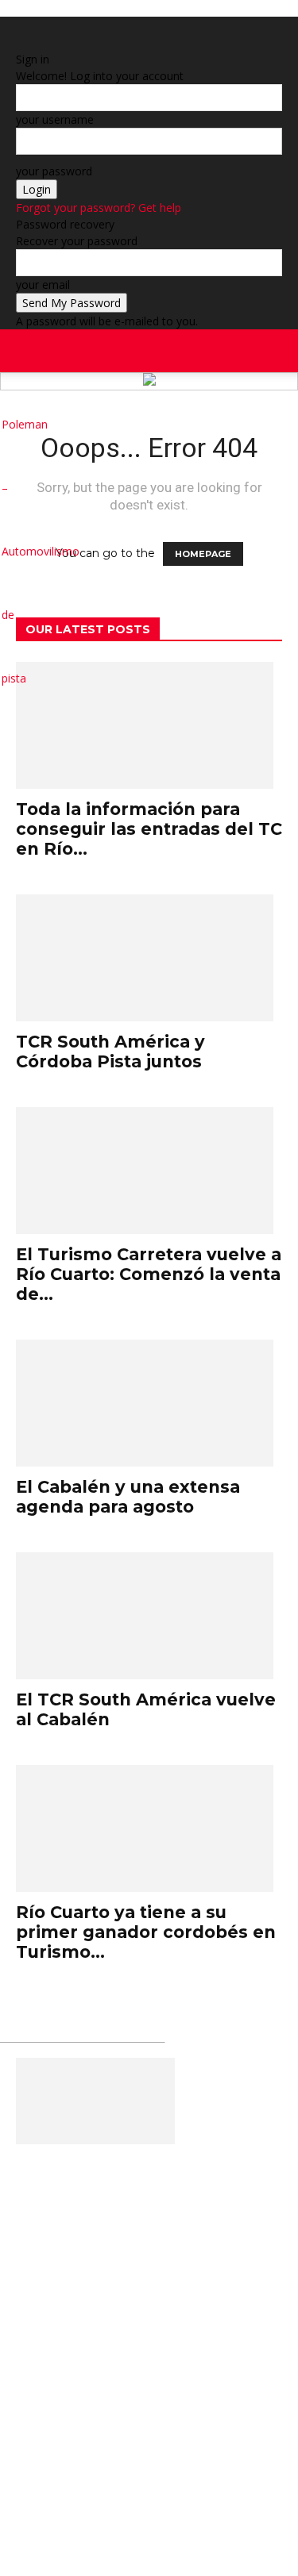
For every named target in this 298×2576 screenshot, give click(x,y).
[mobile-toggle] (27, 351)
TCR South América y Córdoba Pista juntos (110, 1052)
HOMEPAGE (203, 554)
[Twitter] (265, 425)
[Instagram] (237, 425)
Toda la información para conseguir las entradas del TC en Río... (149, 829)
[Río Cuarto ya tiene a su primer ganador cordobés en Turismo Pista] (149, 1828)
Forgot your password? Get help (99, 208)
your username (55, 119)
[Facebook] (235, 361)
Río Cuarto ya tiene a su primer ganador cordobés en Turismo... (146, 1932)
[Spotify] (251, 425)
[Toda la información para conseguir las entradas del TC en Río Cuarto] (149, 725)
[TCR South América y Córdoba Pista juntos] (149, 958)
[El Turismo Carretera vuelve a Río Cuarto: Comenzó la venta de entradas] (149, 1171)
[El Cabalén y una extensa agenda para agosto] (149, 1403)
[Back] (20, 42)
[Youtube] (278, 425)
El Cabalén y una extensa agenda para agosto (128, 1497)
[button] (276, 351)
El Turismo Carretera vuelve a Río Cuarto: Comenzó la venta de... (149, 1274)
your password (54, 171)
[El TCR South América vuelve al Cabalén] (149, 1616)
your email (43, 285)
